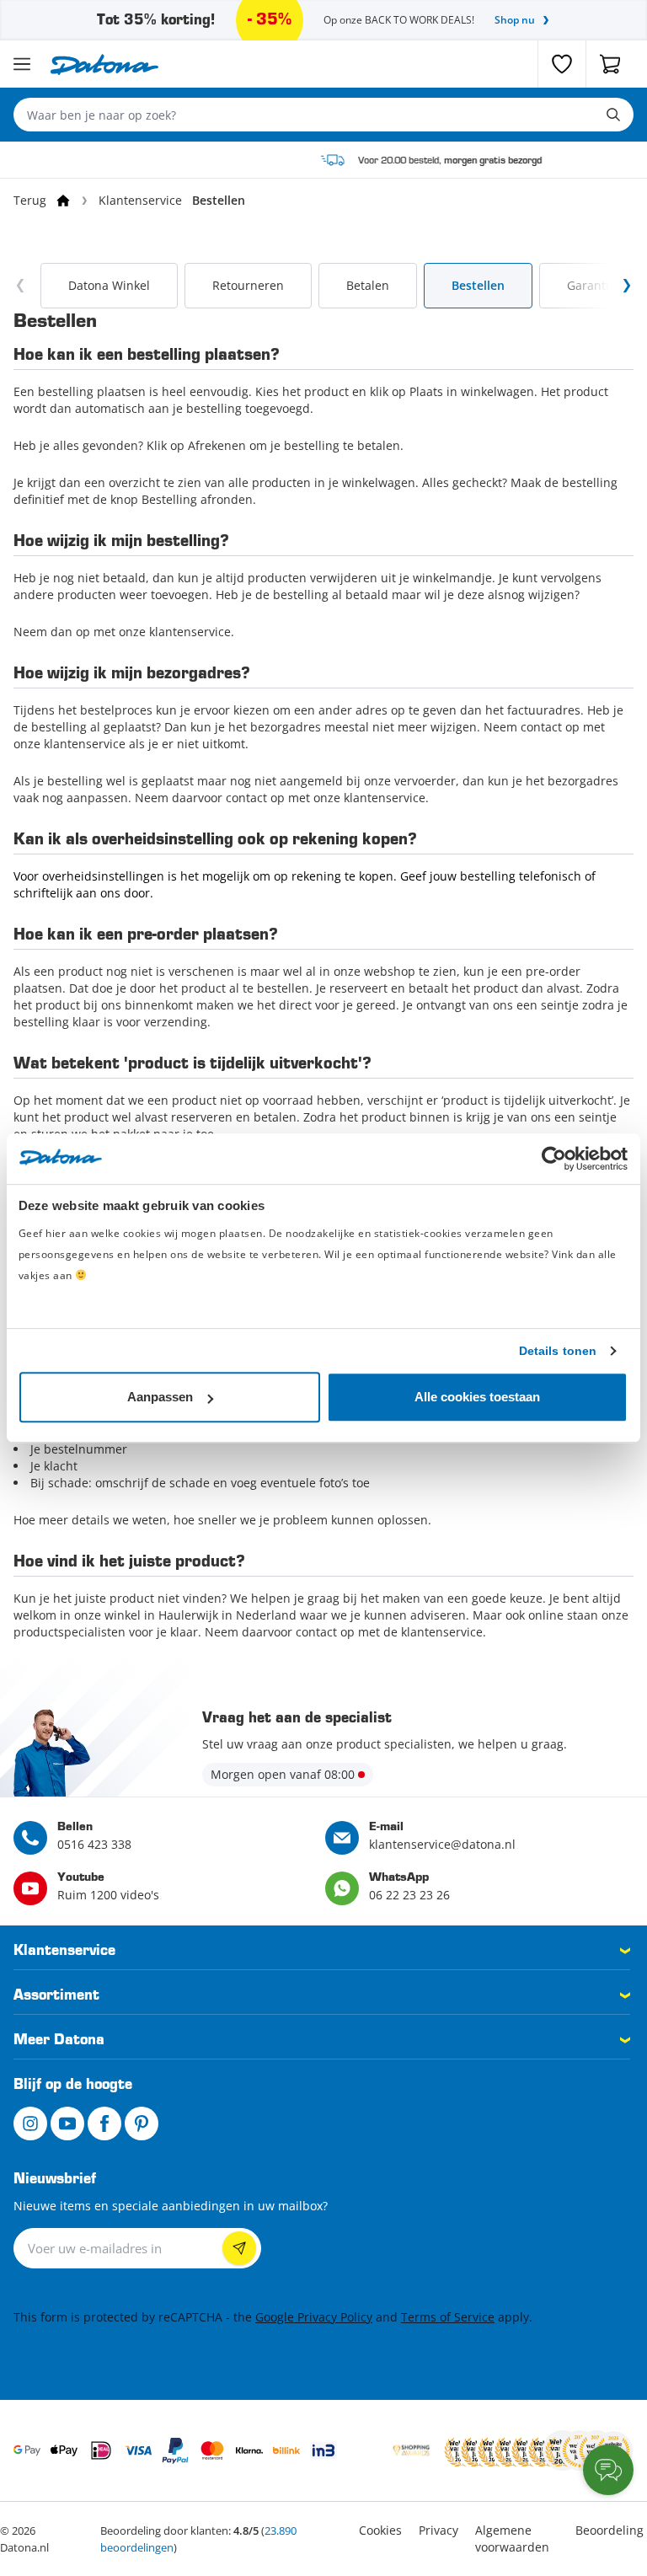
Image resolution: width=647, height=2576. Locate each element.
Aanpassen (160, 1397)
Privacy (438, 2530)
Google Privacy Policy (314, 2317)
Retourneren (248, 285)
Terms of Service (448, 2317)
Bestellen (478, 285)
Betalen (368, 285)
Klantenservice (140, 200)
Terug (30, 200)
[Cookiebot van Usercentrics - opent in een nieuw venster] (554, 1159)
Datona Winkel (109, 285)
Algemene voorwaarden (512, 2539)
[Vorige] (20, 286)
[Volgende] (627, 286)
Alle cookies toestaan (477, 1397)
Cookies (380, 2530)
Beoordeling (610, 2530)
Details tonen (558, 1351)
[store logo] (104, 64)
